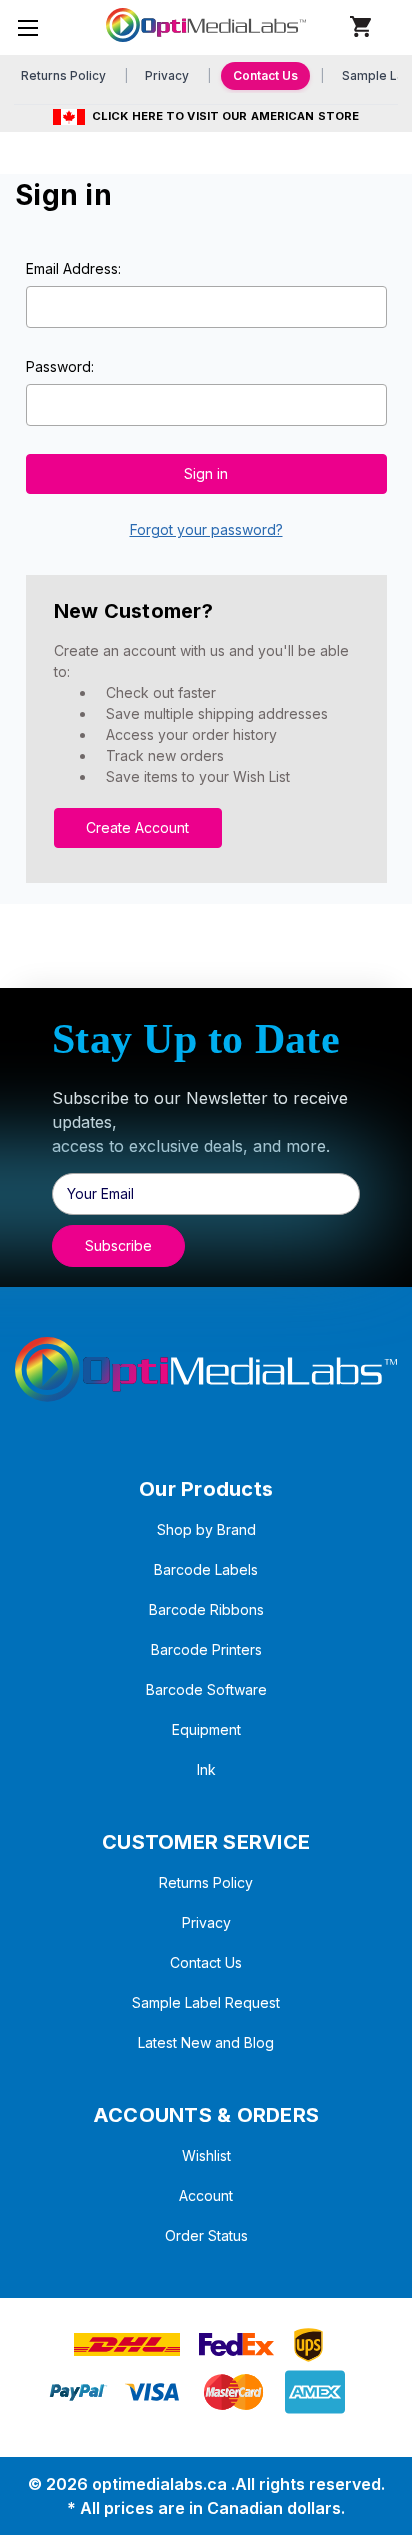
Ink (206, 1769)
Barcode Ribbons (206, 1609)
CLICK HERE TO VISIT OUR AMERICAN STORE (225, 116)
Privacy (167, 75)
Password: (60, 366)
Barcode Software (206, 1689)
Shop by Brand (206, 1529)
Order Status (206, 2235)
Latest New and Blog (206, 2042)
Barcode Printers (206, 1649)
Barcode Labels (206, 1569)
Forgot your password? (206, 529)
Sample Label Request (206, 2002)
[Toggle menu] (27, 27)
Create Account (137, 827)
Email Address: (73, 268)
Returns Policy (63, 75)
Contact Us (265, 75)
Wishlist (206, 2155)
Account (206, 2195)
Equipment (206, 1729)
